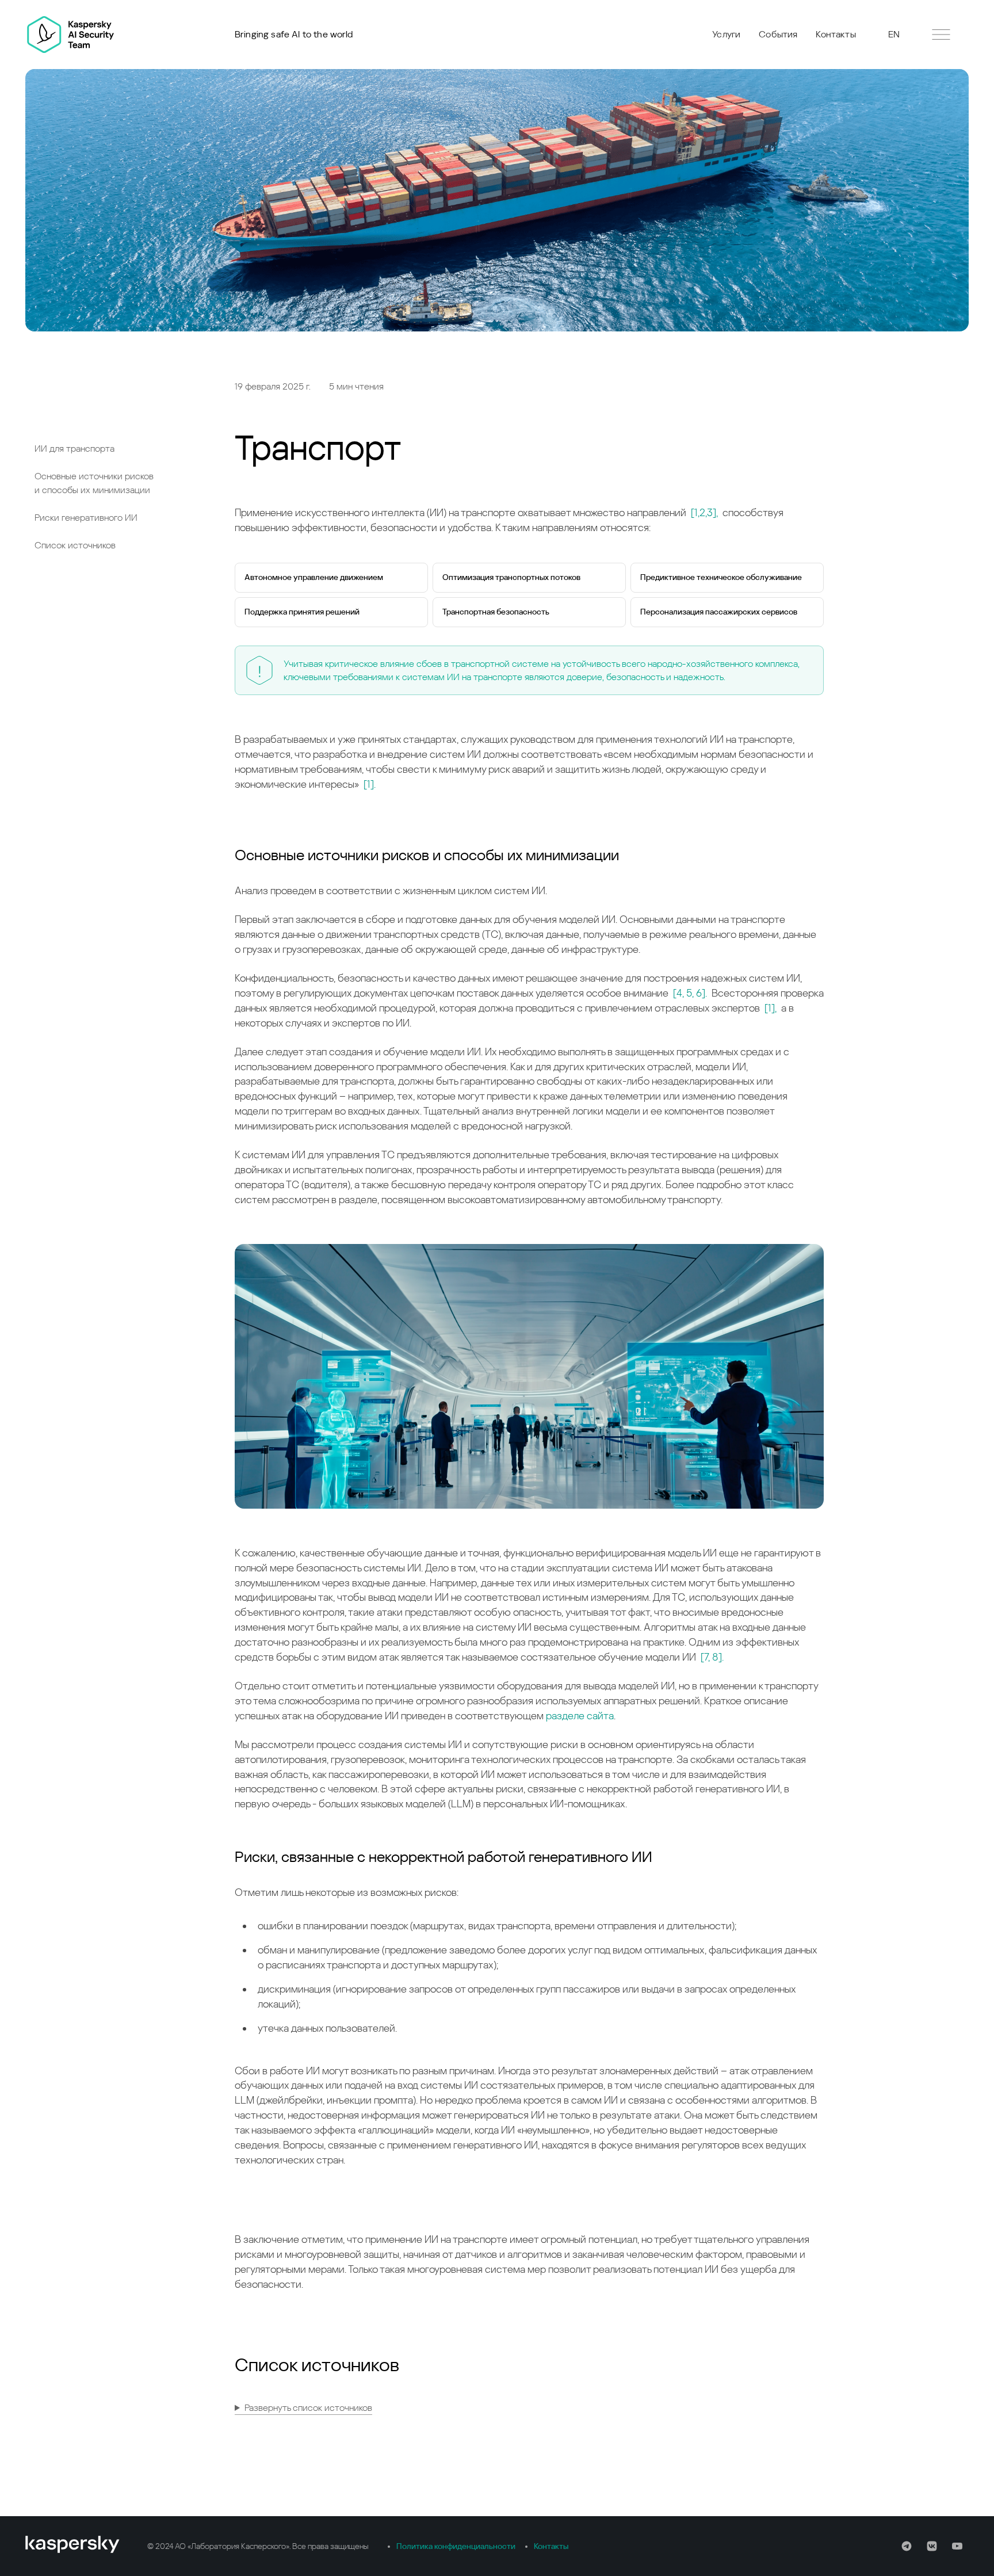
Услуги (726, 34)
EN (894, 34)
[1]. (370, 784)
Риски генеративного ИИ (86, 518)
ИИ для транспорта (74, 449)
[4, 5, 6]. (690, 993)
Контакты (836, 34)
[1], (771, 1008)
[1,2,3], (704, 512)
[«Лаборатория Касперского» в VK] (932, 2546)
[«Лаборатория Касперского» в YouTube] (957, 2546)
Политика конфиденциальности (456, 2546)
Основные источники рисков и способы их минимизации (94, 483)
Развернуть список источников (308, 2408)
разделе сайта (580, 1716)
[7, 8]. (712, 1657)
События (778, 34)
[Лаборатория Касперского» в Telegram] (907, 2546)
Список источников (75, 545)
